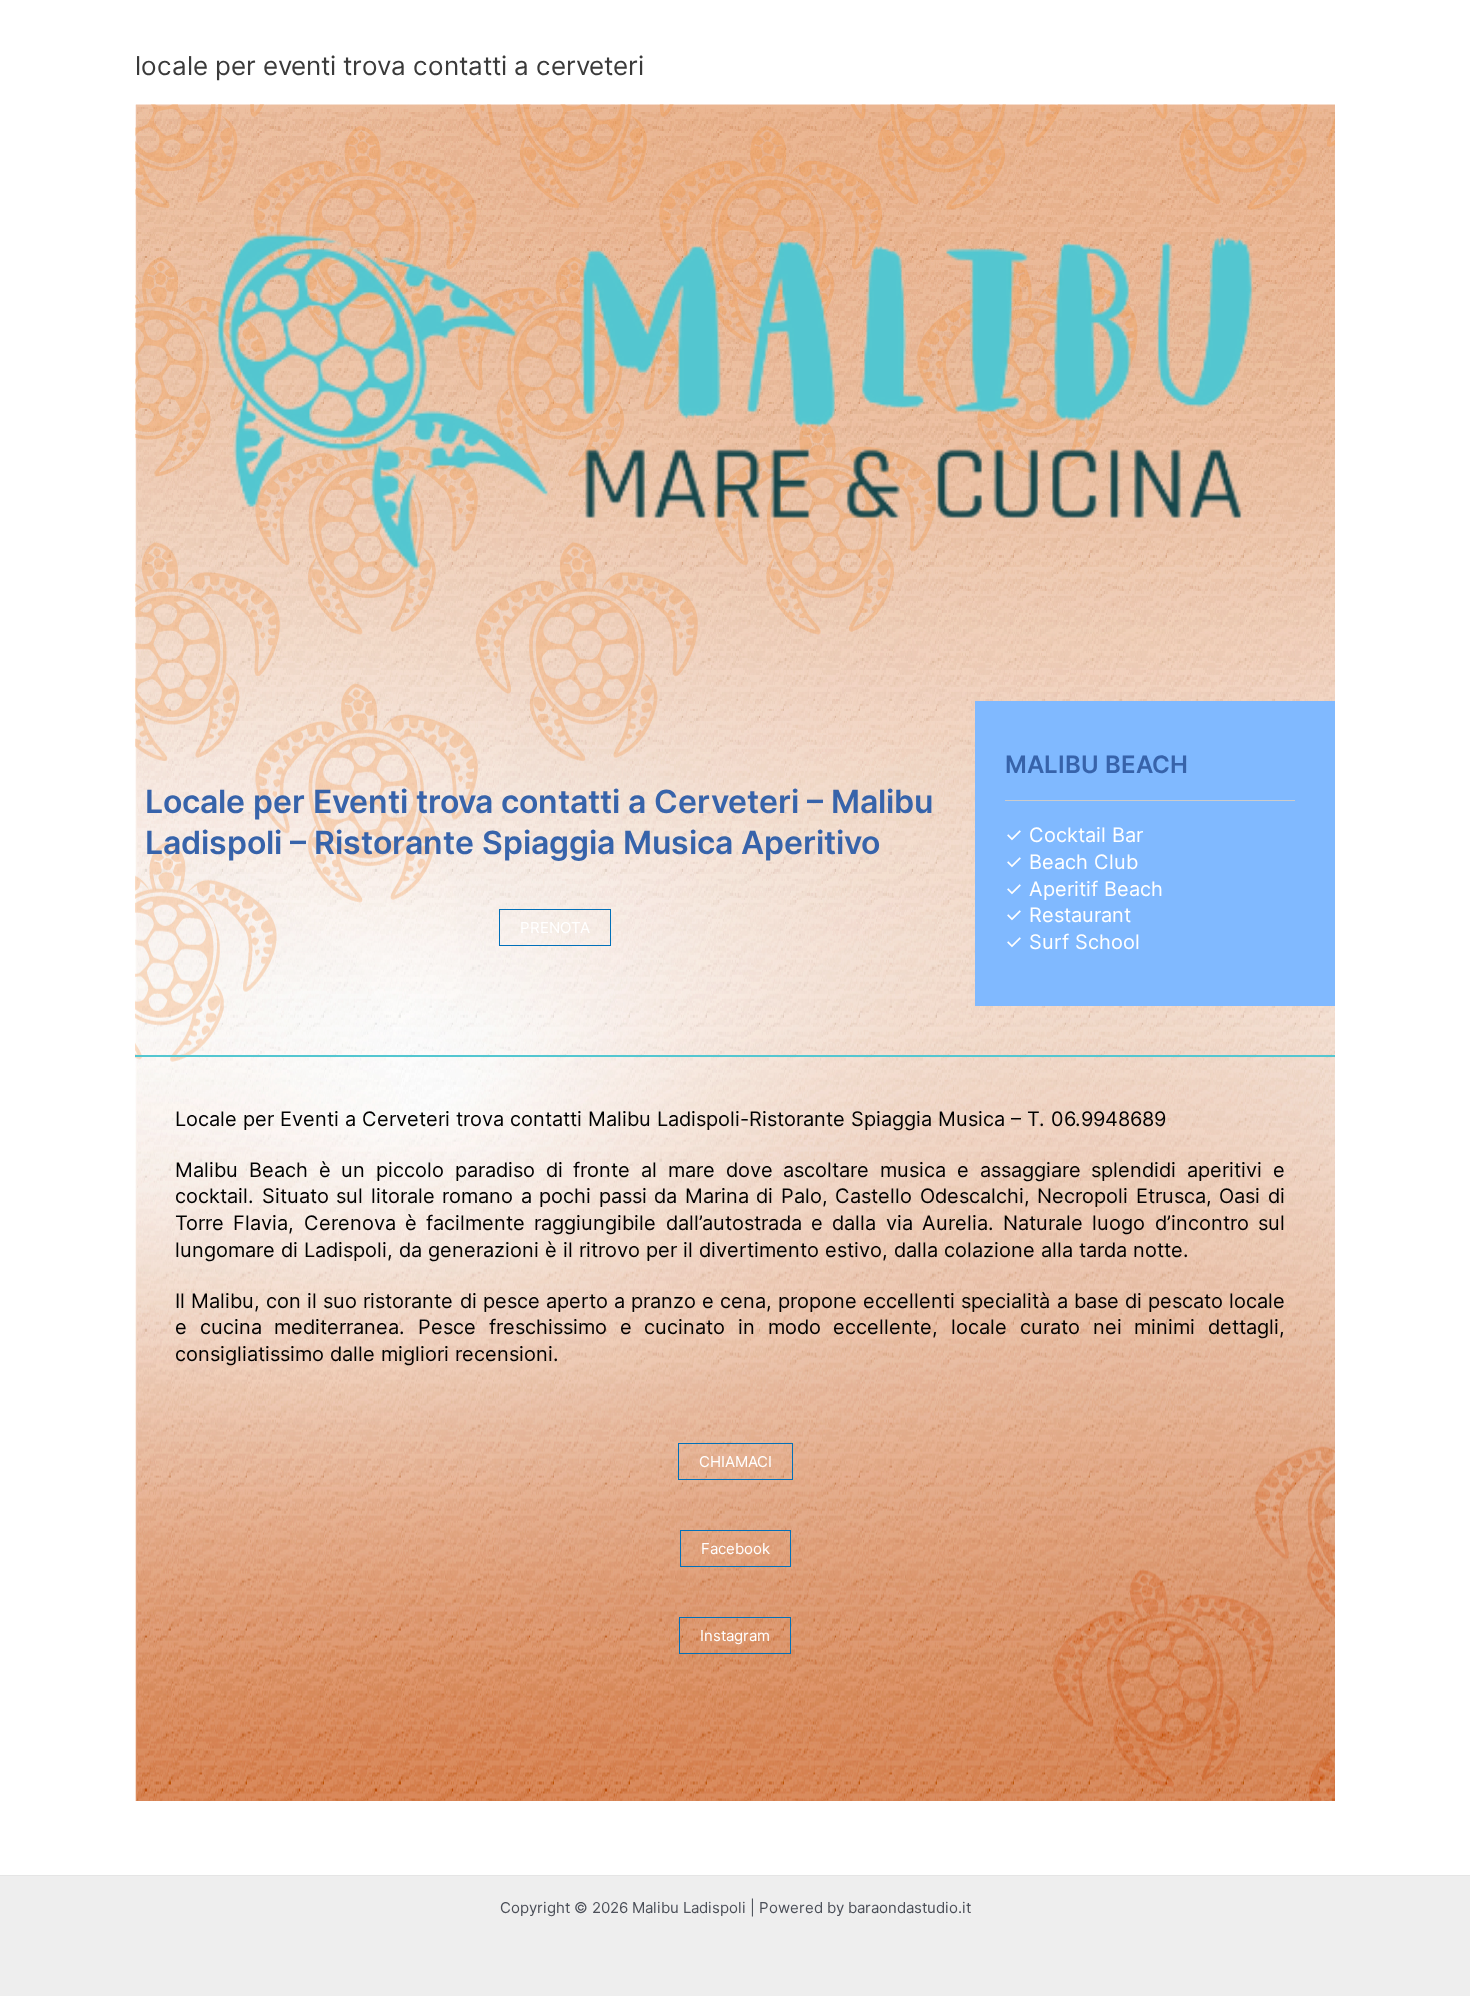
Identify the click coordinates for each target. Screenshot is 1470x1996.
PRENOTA (555, 927)
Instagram (735, 1635)
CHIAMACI (735, 1461)
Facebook (735, 1548)
